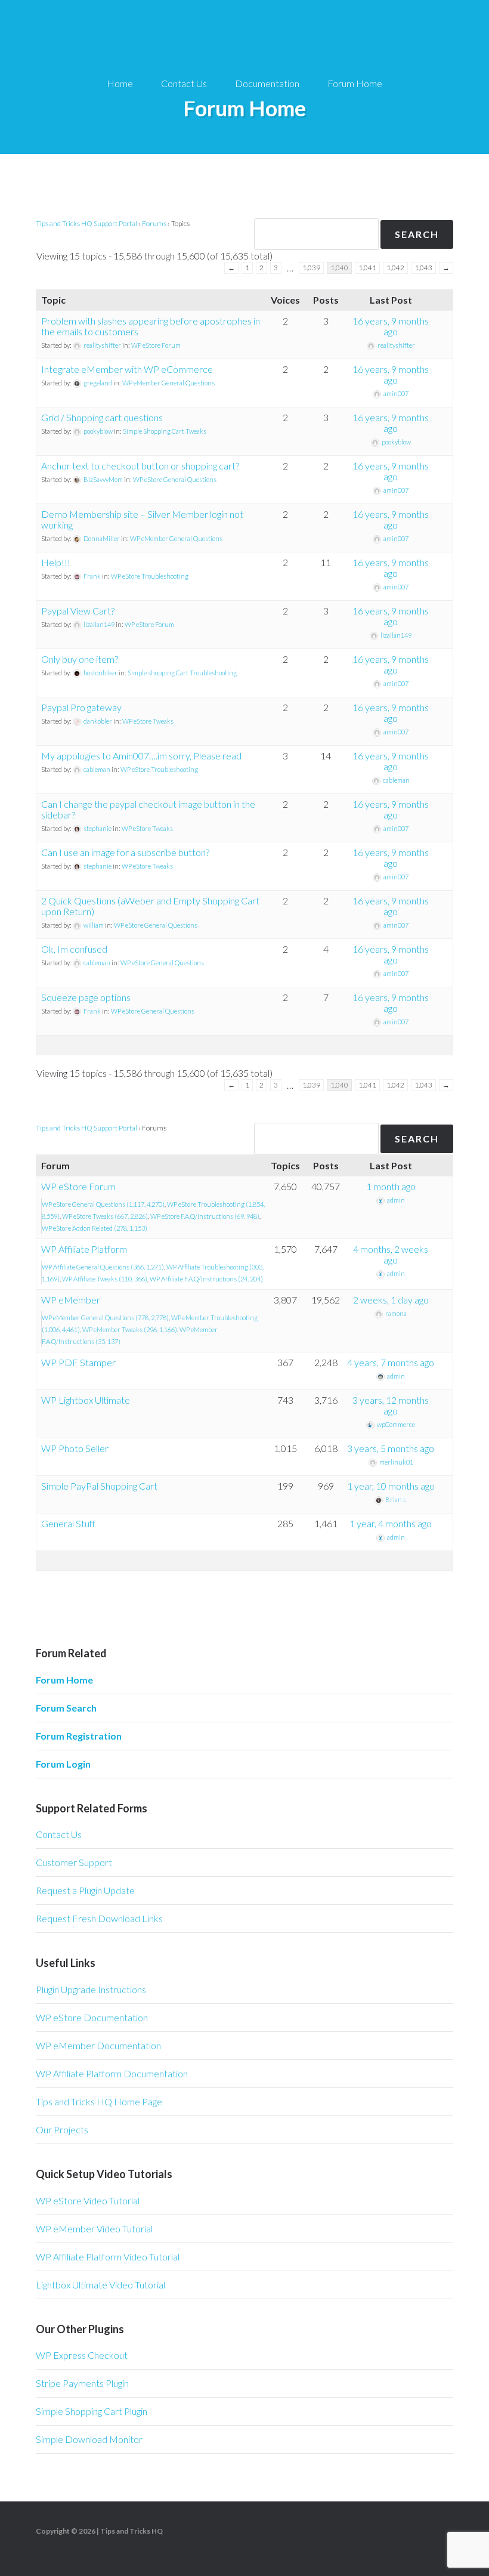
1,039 (311, 268)
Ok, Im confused (74, 949)
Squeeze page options (86, 997)
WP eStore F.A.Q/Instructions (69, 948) (205, 1216)
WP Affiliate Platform (84, 1249)
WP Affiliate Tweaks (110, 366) (105, 1279)
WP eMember (71, 1300)
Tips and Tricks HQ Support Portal (86, 223)
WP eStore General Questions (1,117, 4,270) (103, 1204)
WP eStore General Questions (175, 479)
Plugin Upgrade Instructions (91, 1989)
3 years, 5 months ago (391, 1448)
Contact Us (59, 1834)
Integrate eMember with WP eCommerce (127, 369)
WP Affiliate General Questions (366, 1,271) (103, 1267)
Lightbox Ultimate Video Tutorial (100, 2285)
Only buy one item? (80, 659)
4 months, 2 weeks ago (391, 1254)
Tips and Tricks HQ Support (244, 36)
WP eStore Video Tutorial (88, 2200)
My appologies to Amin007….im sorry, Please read (141, 756)
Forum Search (66, 1708)
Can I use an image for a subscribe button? (125, 852)
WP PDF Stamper (78, 1362)
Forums (154, 223)
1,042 (395, 268)
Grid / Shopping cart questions (102, 417)
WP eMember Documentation (98, 2045)
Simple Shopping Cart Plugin (92, 2411)
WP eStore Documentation (92, 2017)
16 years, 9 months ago (391, 326)
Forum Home (64, 1680)
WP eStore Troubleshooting (150, 576)
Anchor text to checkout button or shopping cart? (140, 466)
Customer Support (74, 1862)
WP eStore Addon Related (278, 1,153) (95, 1228)
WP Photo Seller (75, 1448)
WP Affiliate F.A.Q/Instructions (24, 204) (206, 1279)
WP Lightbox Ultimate (86, 1400)
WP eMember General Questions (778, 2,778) (105, 1318)
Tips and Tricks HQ (131, 2531)
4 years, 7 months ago (391, 1362)
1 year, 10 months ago (391, 1486)
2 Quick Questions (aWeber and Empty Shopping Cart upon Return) (150, 906)
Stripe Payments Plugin (82, 2383)
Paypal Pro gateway (81, 707)
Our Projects (62, 2129)
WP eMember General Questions (168, 383)
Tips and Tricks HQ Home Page (99, 2101)
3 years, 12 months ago (391, 1405)
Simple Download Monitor (89, 2439)
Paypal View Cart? (78, 611)
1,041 (367, 268)
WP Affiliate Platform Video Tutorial (108, 2257)
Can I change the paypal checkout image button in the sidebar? (148, 809)
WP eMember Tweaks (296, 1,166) (130, 1329)
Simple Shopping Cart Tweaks (165, 431)
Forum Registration (79, 1736)
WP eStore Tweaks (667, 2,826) (105, 1216)
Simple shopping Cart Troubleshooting (182, 673)
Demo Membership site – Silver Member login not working (142, 519)
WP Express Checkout (82, 2355)
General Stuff (68, 1523)
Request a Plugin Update (85, 1890)
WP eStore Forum (156, 345)
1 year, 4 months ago (391, 1523)
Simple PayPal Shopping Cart (99, 1486)
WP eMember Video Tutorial (94, 2228)
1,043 (423, 268)
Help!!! (56, 562)
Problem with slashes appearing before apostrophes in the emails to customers (151, 326)
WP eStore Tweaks (148, 721)
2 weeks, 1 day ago (391, 1300)
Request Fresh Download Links (99, 1918)
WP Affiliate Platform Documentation (112, 2073)
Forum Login (63, 1764)
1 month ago (391, 1186)
